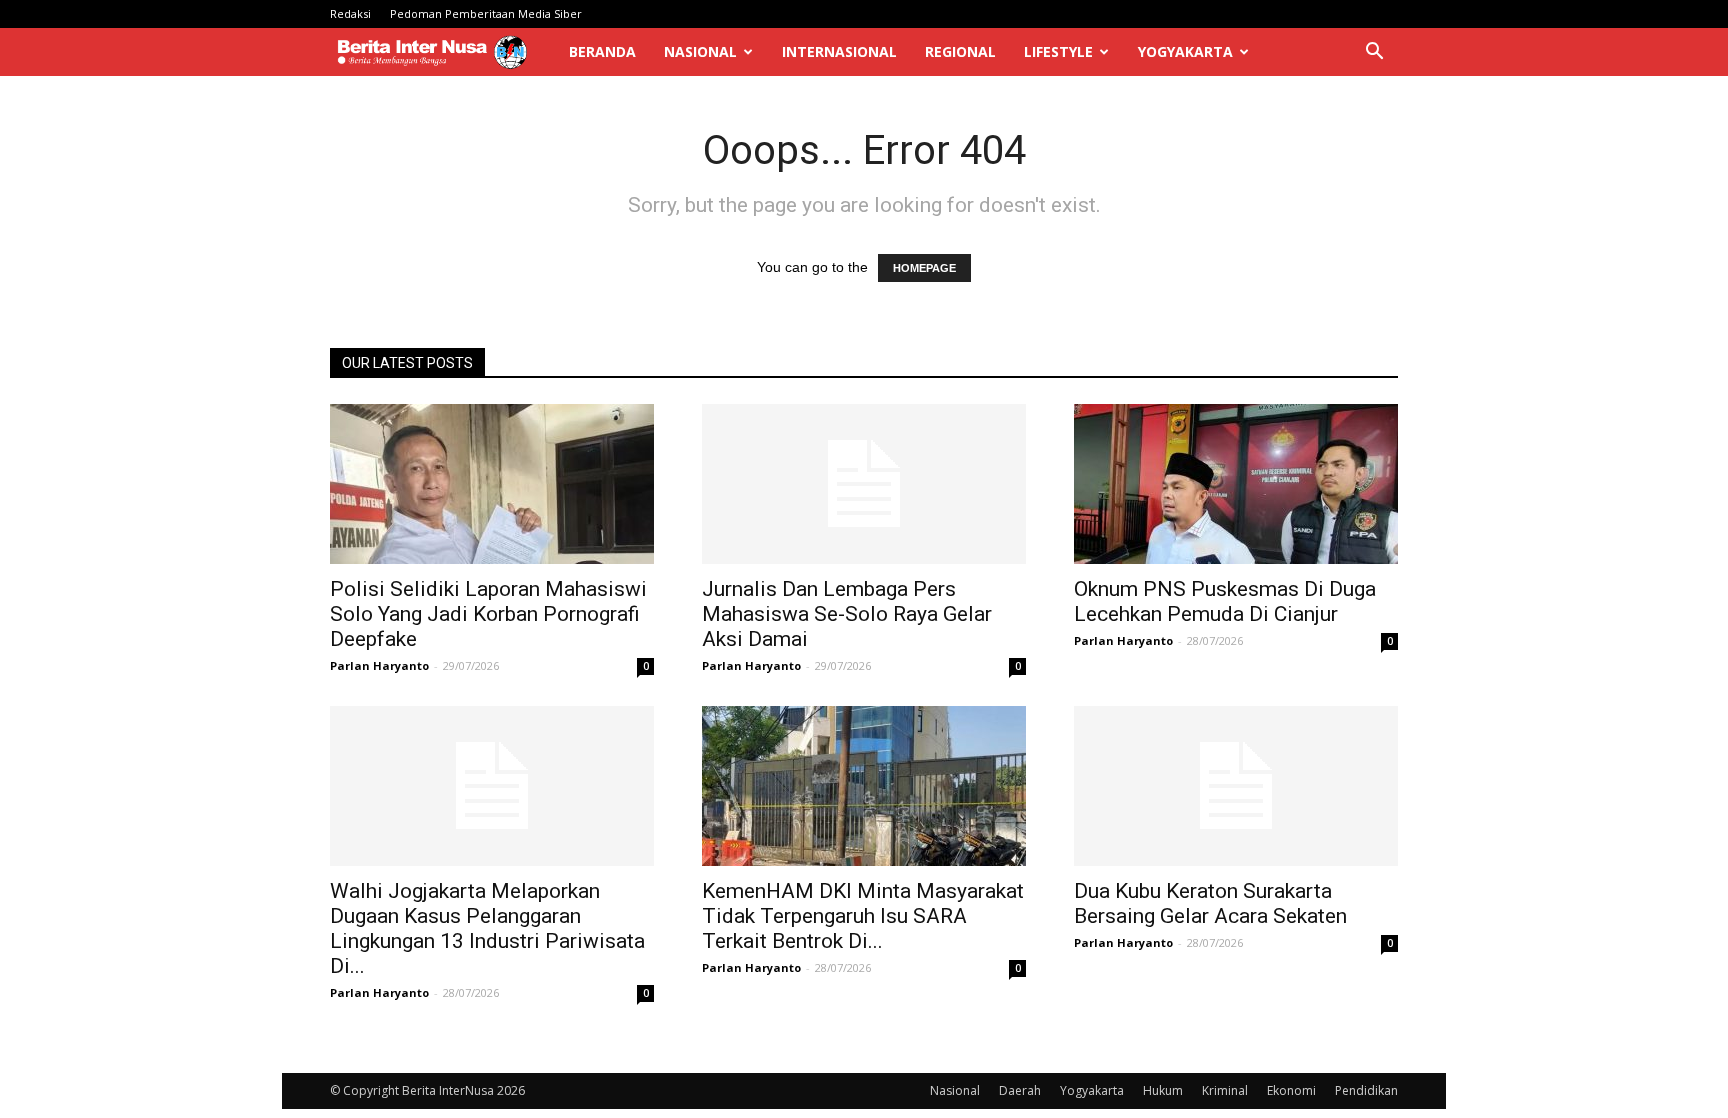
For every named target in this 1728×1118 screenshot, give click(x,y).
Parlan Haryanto (379, 665)
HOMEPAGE (924, 268)
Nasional (700, 51)
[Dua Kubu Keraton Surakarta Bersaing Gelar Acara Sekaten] (1236, 786)
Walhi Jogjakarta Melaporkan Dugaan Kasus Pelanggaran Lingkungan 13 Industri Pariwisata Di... (487, 928)
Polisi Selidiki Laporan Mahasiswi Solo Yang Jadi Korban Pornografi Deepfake (488, 614)
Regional (960, 51)
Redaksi (350, 13)
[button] (1374, 53)
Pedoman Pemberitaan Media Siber (486, 13)
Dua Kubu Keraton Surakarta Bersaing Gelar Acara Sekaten (1210, 903)
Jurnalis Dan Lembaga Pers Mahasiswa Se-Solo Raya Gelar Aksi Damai (847, 614)
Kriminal (1225, 1090)
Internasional (839, 51)
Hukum (1163, 1090)
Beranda (602, 51)
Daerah (1020, 1090)
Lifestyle (1058, 51)
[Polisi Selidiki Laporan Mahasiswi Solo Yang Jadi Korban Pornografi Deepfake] (492, 484)
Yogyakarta (1185, 51)
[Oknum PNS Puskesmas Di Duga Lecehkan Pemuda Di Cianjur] (1236, 484)
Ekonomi (1291, 1090)
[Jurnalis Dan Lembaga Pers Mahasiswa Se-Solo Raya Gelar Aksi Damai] (864, 484)
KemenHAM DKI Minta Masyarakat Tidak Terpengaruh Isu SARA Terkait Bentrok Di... (863, 916)
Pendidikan (1366, 1090)
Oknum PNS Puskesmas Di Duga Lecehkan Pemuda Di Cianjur (1225, 601)
